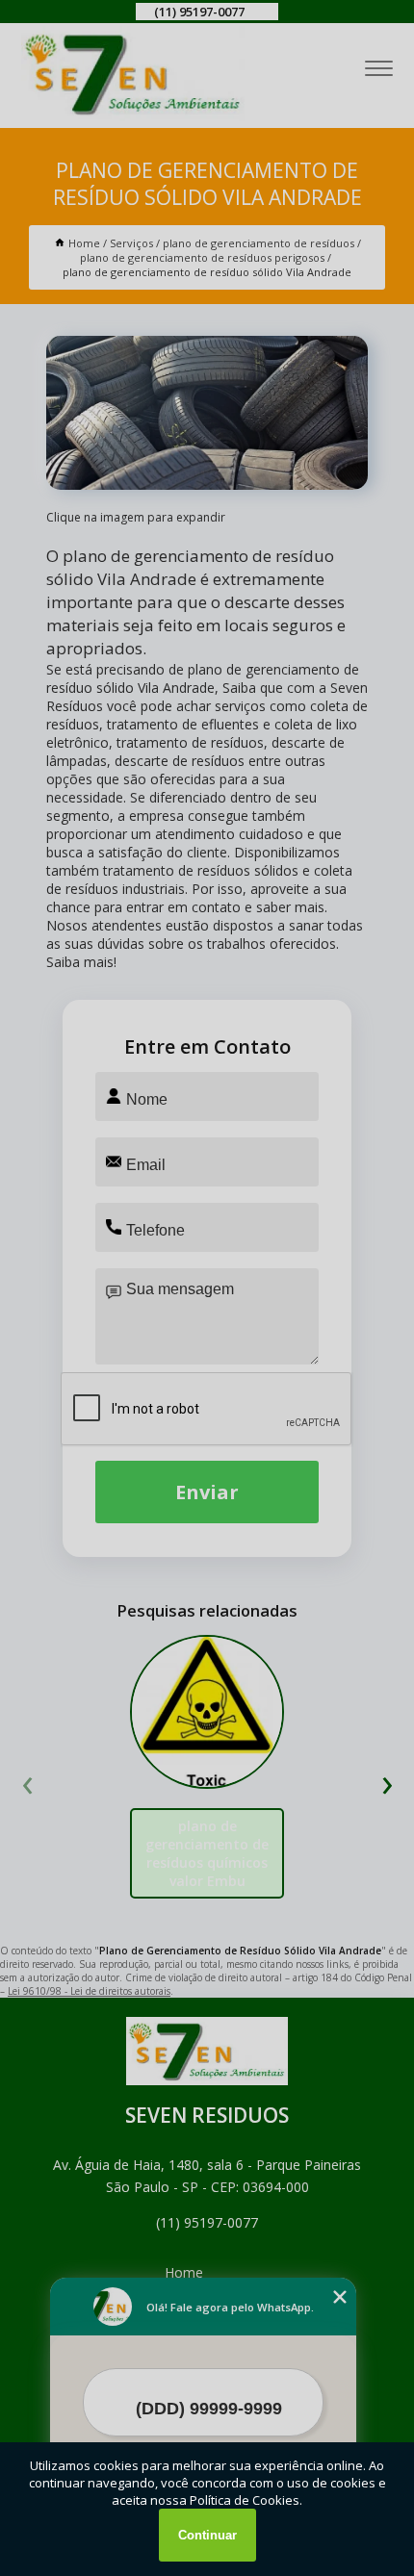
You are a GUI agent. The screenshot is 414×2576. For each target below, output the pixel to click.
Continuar (207, 2535)
